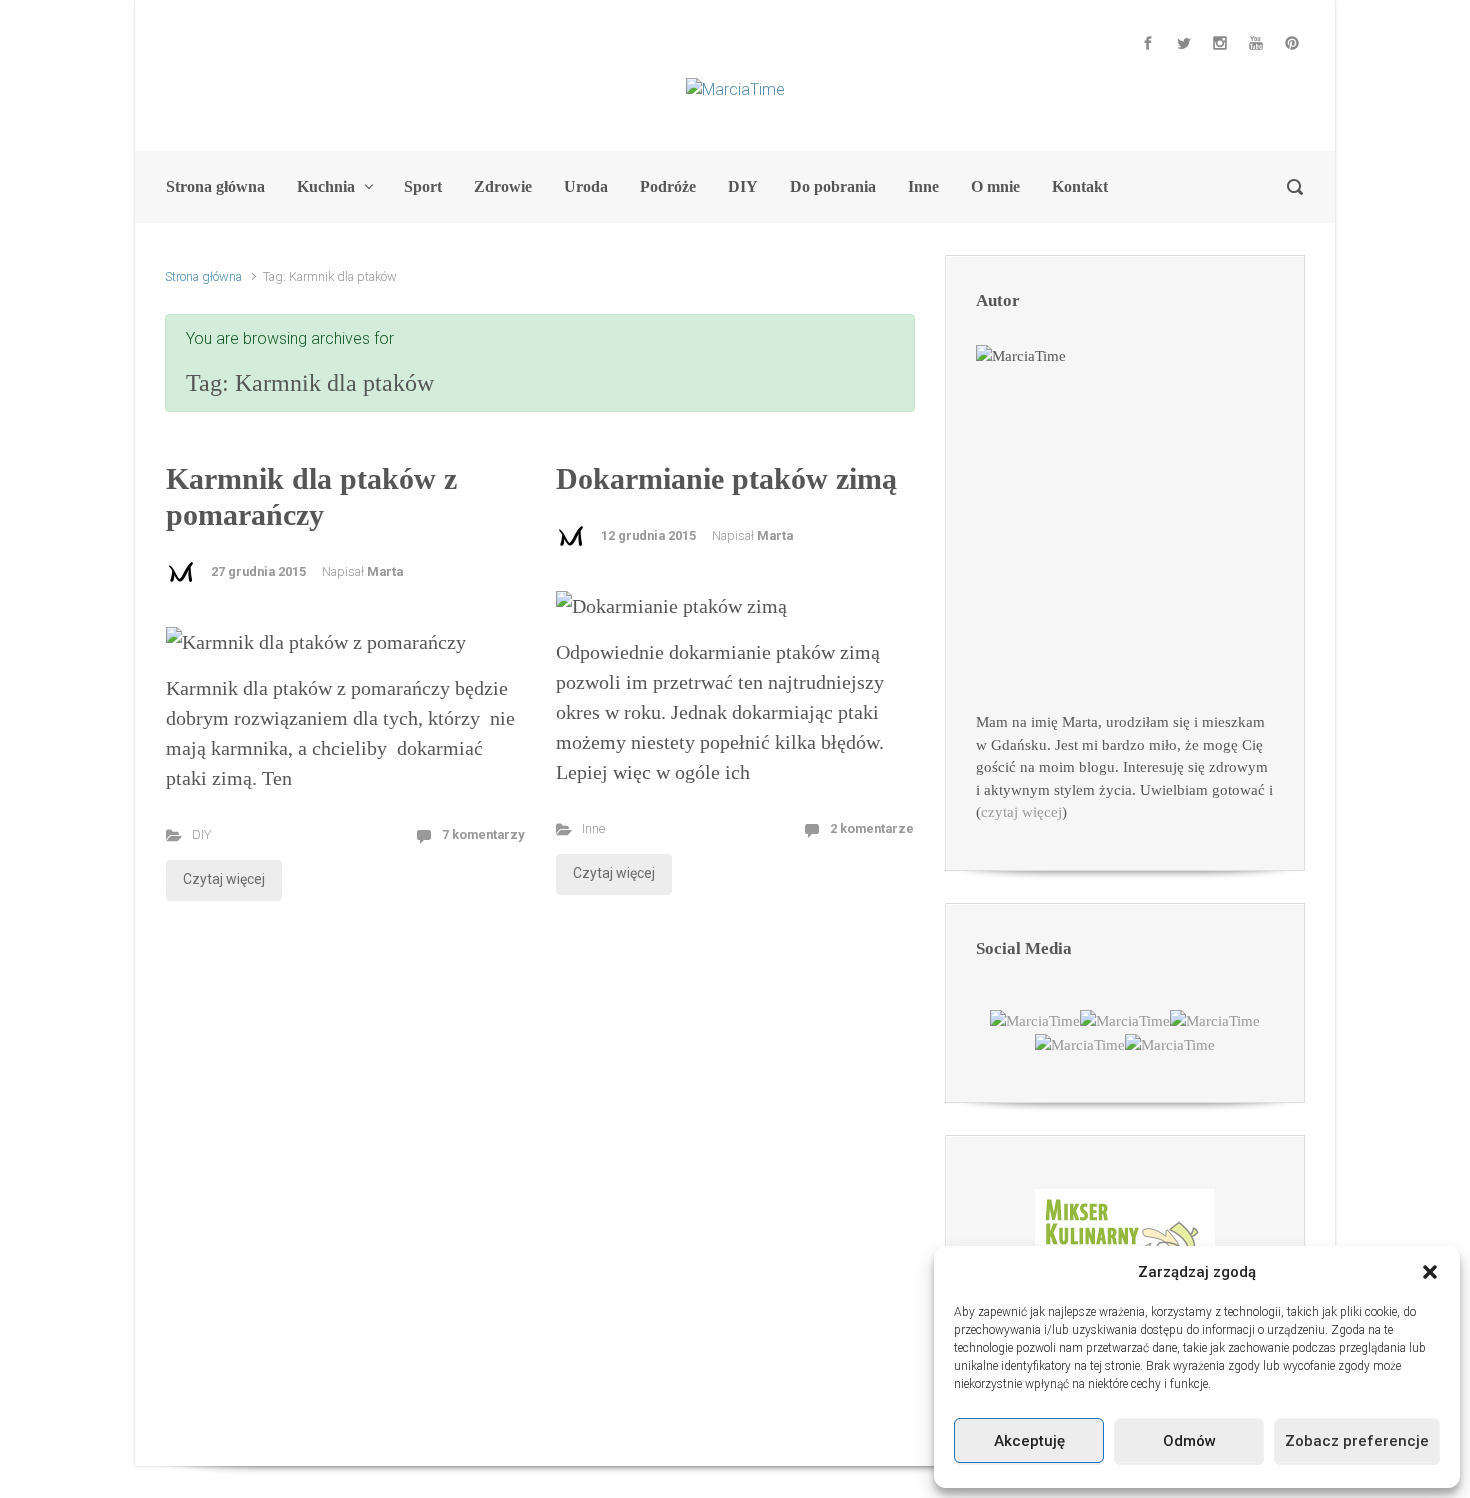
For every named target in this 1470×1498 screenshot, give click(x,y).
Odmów (1189, 1441)
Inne (593, 828)
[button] (1430, 1272)
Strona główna (203, 276)
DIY (201, 834)
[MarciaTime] (1035, 1019)
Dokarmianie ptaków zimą (726, 478)
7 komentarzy (483, 834)
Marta (385, 571)
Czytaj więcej (224, 879)
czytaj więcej (1021, 812)
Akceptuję (1029, 1441)
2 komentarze (872, 828)
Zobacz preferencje (1357, 1441)
